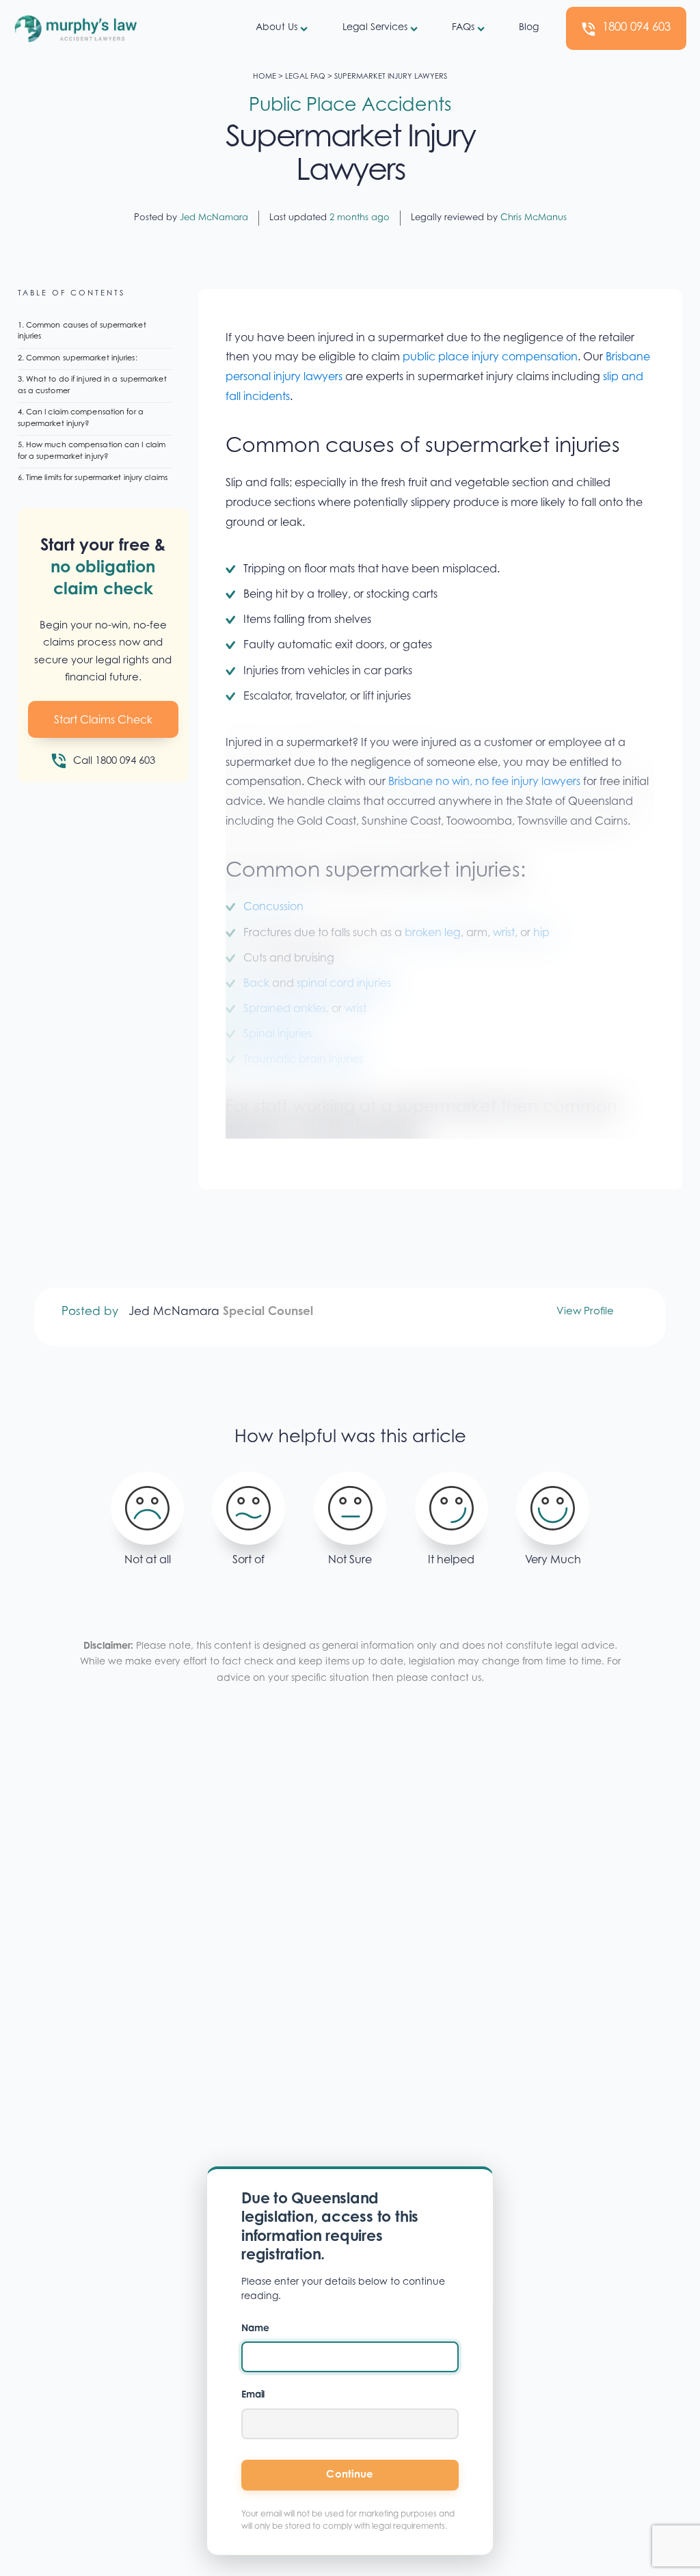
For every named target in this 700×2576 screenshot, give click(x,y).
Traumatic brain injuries (303, 1060)
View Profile (585, 1312)
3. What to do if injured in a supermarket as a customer (92, 386)
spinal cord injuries (344, 984)
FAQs (463, 28)
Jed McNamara (214, 218)
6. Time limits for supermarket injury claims (93, 478)
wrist (504, 933)
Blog (529, 28)
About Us (277, 28)
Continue (350, 2475)
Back (256, 984)
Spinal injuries (278, 1035)
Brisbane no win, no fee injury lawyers (483, 782)
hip (541, 933)
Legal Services (375, 28)
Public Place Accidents (350, 106)
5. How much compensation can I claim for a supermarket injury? (92, 451)
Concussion (273, 907)
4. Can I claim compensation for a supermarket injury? (81, 419)
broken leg (433, 933)
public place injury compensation (490, 358)
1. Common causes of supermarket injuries (82, 332)
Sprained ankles (285, 1009)
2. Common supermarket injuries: (78, 359)
